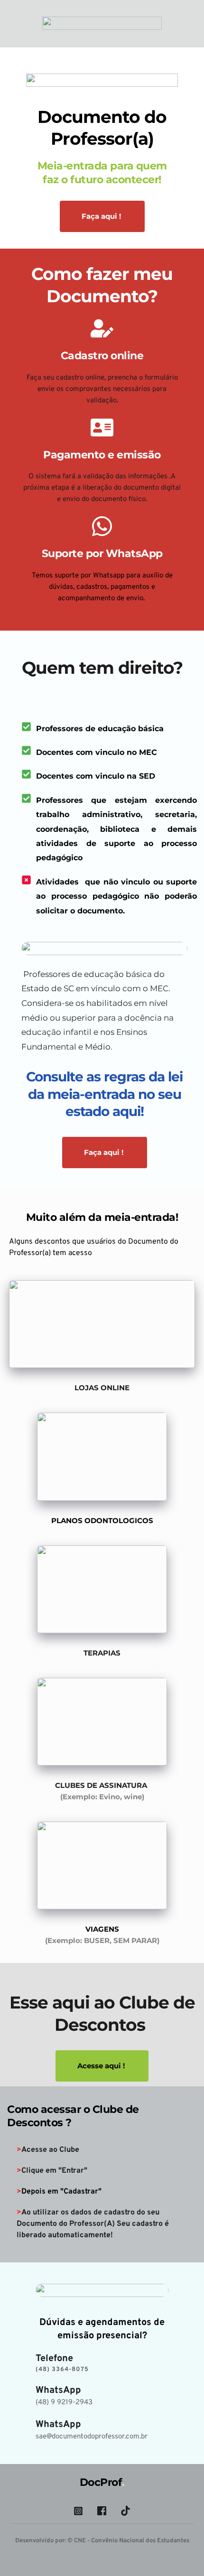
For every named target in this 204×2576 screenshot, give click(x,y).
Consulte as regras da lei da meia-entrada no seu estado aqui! (106, 1094)
